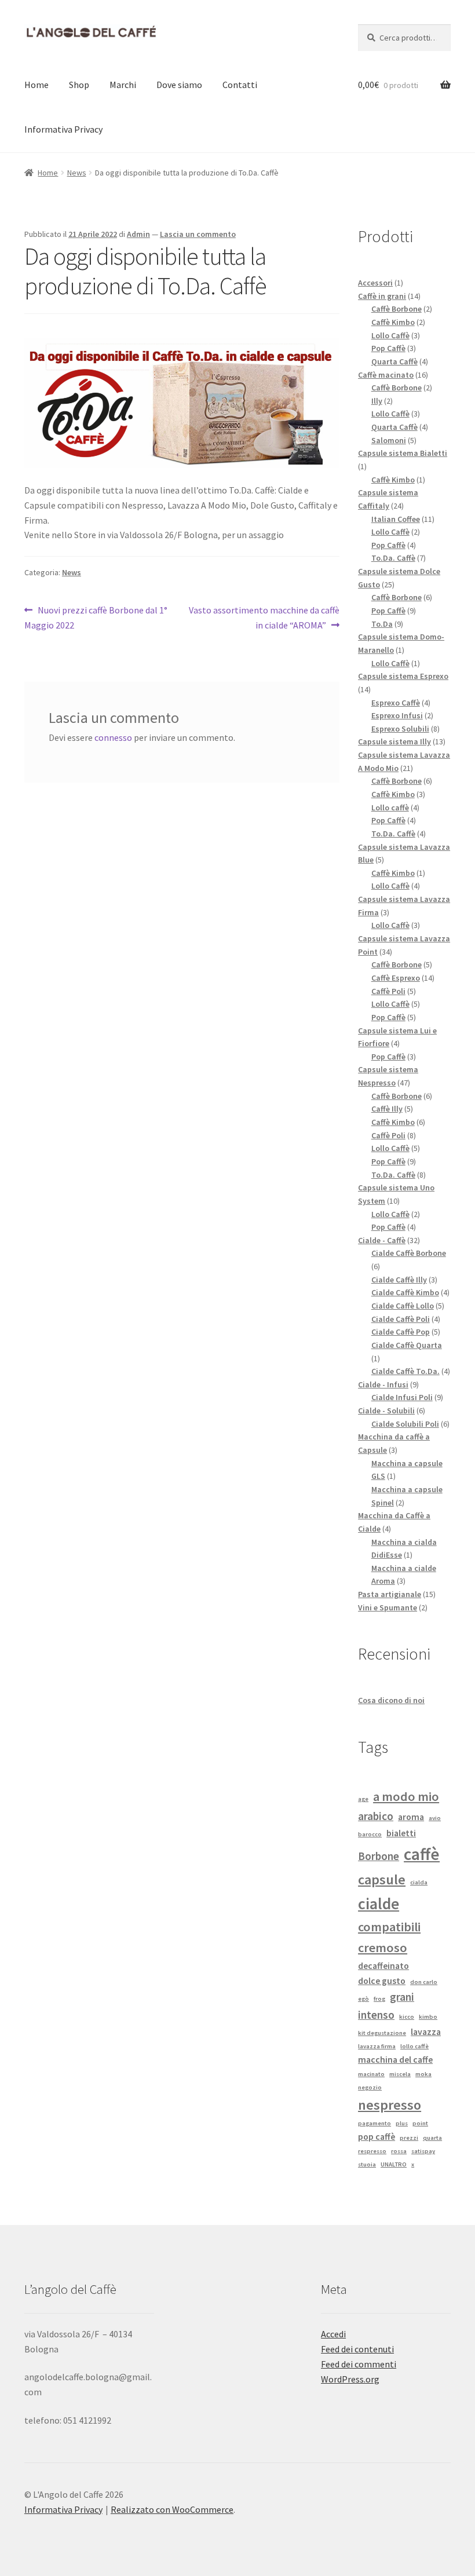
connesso (113, 737)
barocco (370, 1834)
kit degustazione (382, 2033)
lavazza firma (377, 2046)
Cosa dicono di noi (391, 1700)
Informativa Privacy (63, 129)
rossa (399, 2151)
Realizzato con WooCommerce (172, 2509)
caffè (422, 1854)
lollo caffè (414, 2046)
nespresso (390, 2105)
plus (402, 2123)
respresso (372, 2151)
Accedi (333, 2334)
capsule (382, 1879)
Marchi (123, 85)
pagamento (374, 2123)
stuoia (367, 2164)
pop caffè (377, 2136)
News (77, 173)
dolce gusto (382, 1981)
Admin (138, 234)
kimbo (428, 2017)
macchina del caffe (395, 2059)
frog (379, 1999)
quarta (432, 2138)
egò (363, 1999)
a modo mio (406, 1796)
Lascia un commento (198, 234)
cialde (379, 1904)
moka (423, 2074)
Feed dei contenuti (357, 2349)
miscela (400, 2074)
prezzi (409, 2138)
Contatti (240, 85)
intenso (376, 2015)
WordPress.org (350, 2379)
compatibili (389, 1927)
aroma (411, 1817)
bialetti (401, 1833)
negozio (370, 2087)
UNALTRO (394, 2164)
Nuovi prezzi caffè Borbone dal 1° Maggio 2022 (96, 617)
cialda (419, 1882)
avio (435, 1818)
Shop (79, 85)
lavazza (426, 2031)
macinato (371, 2074)
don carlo (424, 1982)
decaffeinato (383, 1965)
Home (36, 85)
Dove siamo (179, 85)
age (363, 1799)
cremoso (383, 1947)
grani (402, 1997)
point (420, 2123)
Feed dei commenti (359, 2364)
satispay (423, 2151)
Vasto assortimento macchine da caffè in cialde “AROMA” (264, 617)
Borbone (379, 1856)
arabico (376, 1816)
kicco (407, 2017)
